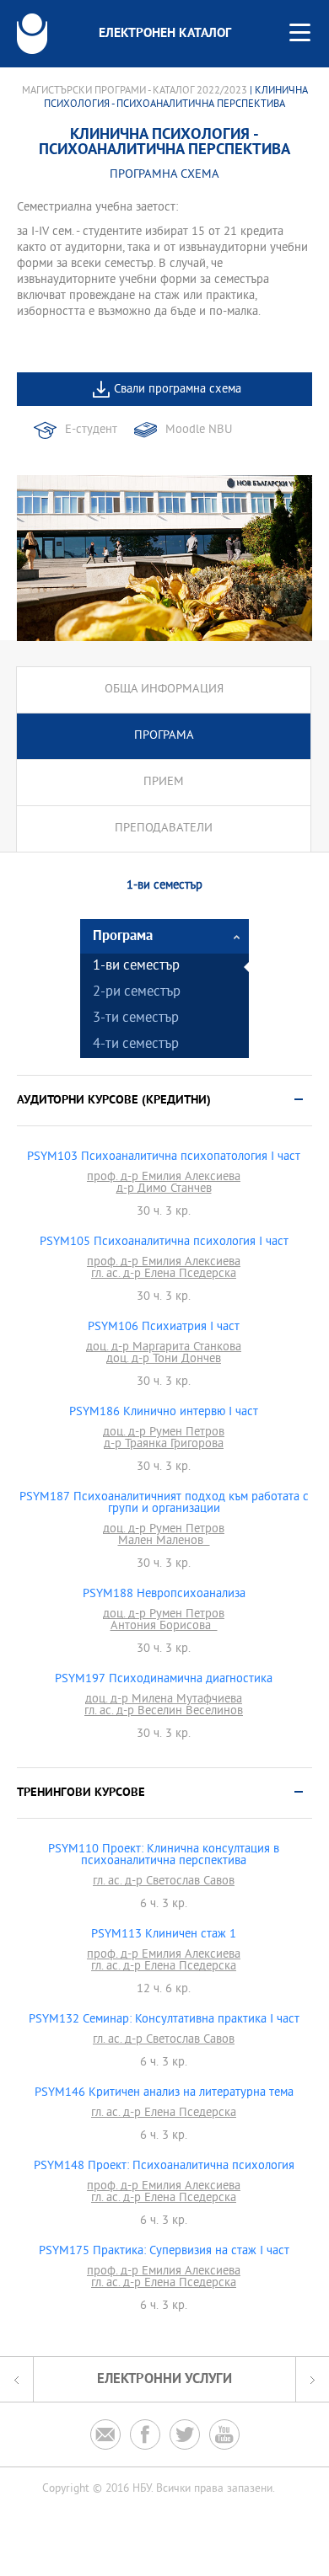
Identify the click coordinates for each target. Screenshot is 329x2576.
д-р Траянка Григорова (164, 1445)
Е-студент (91, 430)
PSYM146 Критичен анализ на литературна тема (164, 2093)
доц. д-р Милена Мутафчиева (164, 1700)
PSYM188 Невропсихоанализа (164, 1595)
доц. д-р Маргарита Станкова (164, 1348)
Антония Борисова (164, 1627)
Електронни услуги (164, 2379)
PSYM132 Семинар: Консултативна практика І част (164, 2020)
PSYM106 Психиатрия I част (164, 1328)
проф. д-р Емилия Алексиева (164, 1178)
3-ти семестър (136, 1019)
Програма (164, 736)
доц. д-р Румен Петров (164, 1433)
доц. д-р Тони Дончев (164, 1360)
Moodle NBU (199, 430)
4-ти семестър (136, 1045)
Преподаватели (164, 828)
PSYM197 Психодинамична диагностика (164, 1680)
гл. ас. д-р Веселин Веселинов (164, 1712)
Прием (164, 782)
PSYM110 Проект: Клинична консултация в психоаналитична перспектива (164, 1856)
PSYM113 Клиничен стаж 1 (164, 1935)
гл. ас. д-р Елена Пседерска (164, 1275)
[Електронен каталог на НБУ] (32, 34)
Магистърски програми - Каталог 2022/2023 (135, 91)
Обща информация (164, 689)
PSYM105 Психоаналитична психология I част (164, 1243)
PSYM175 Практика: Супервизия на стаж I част (164, 2252)
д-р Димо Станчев (164, 1189)
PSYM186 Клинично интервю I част (164, 1413)
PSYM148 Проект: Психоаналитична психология (164, 2167)
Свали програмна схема (178, 390)
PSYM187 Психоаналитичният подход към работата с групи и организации (164, 1504)
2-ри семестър (137, 993)
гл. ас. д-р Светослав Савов (164, 1882)
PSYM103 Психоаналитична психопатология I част (164, 1157)
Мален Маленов (164, 1542)
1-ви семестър (136, 967)
